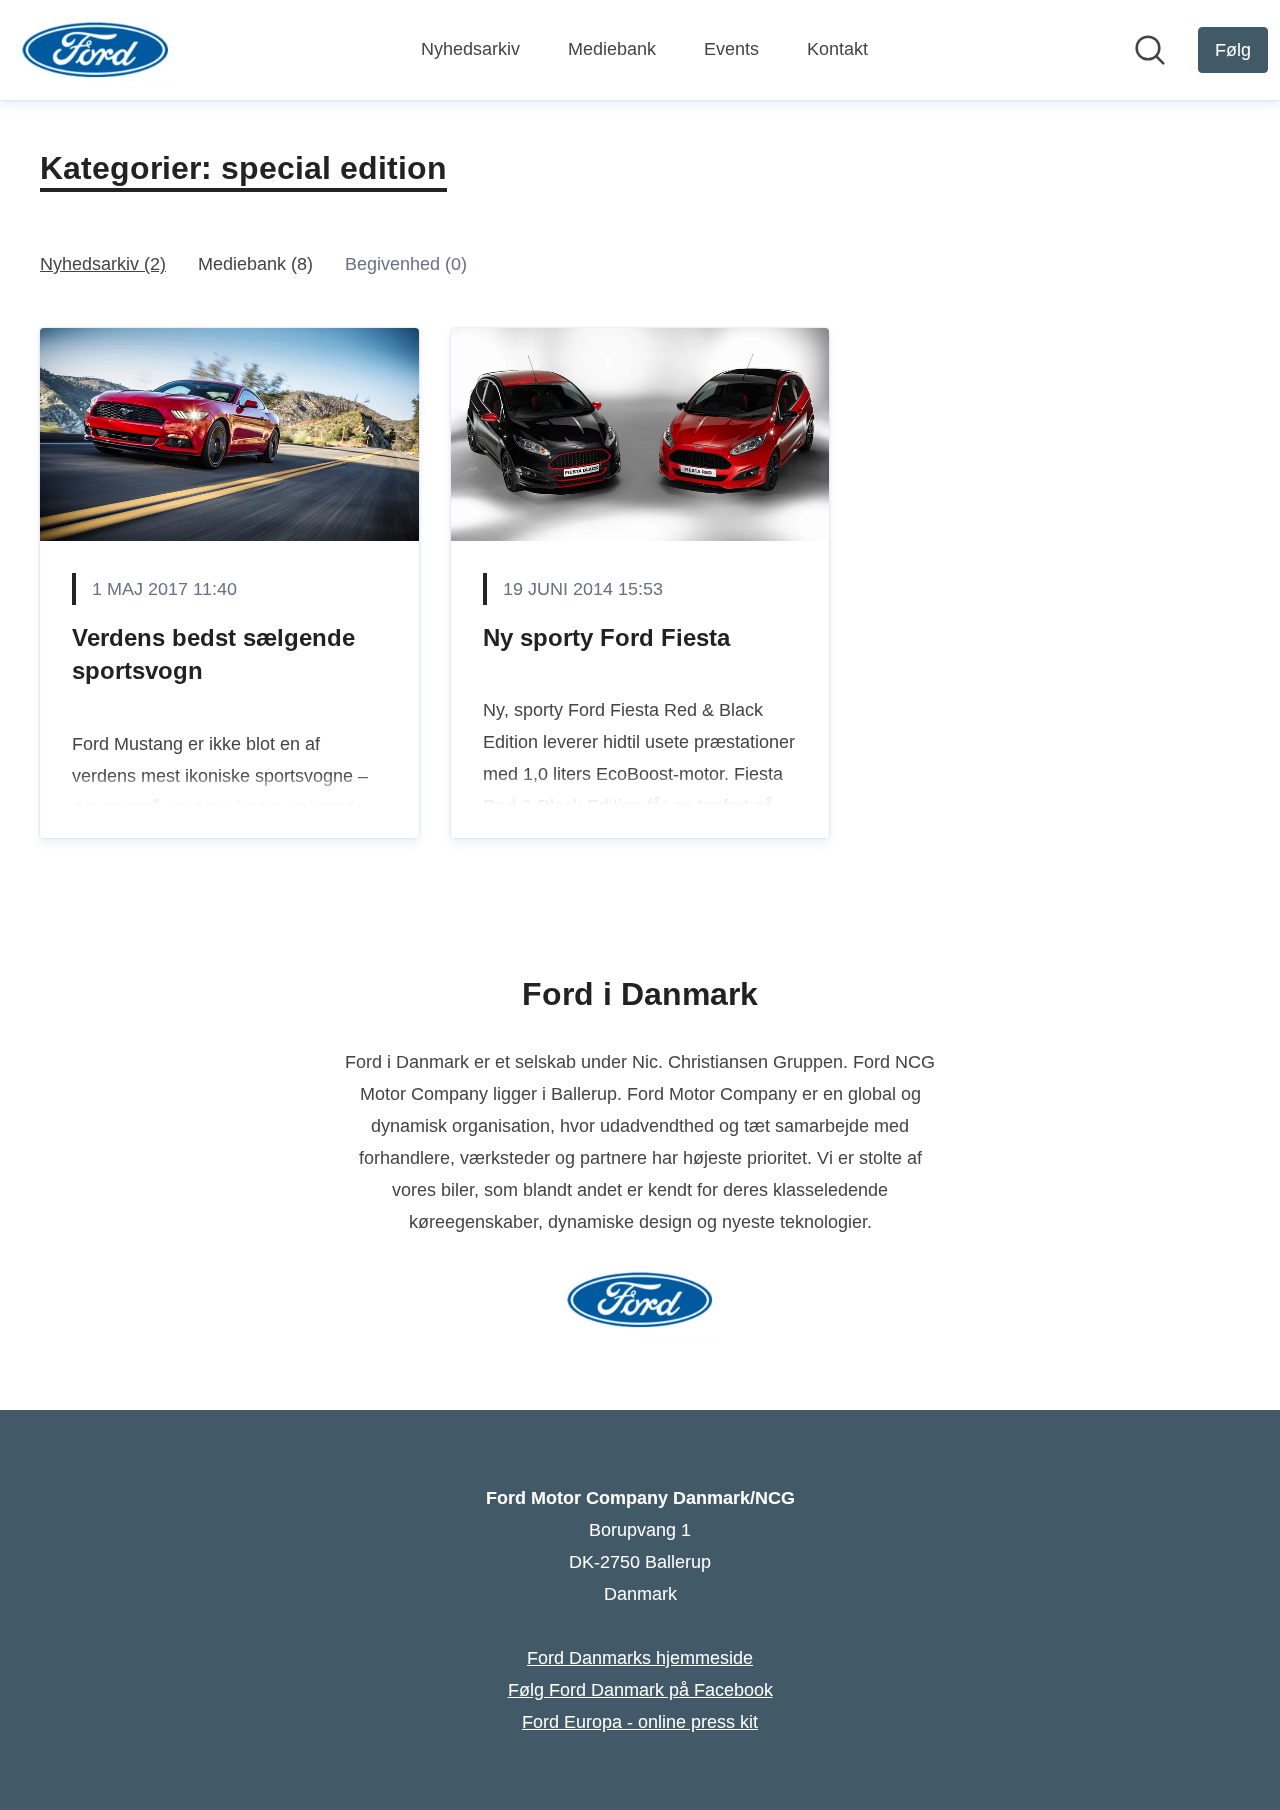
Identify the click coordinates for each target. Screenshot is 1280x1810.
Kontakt (837, 49)
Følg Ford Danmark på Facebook (640, 1690)
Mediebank (612, 49)
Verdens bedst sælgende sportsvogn (213, 654)
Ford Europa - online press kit (640, 1722)
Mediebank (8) (255, 264)
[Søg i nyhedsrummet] (1150, 50)
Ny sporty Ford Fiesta (606, 637)
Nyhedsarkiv (470, 49)
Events (731, 49)
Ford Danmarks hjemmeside (640, 1658)
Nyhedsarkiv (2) (103, 264)
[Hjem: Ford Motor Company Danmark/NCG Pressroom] (95, 50)
